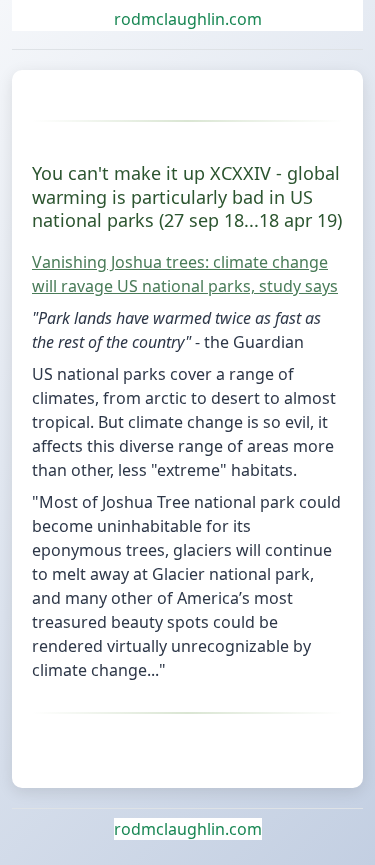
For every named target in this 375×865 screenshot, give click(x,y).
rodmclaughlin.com (188, 19)
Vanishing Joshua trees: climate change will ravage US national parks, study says (185, 274)
